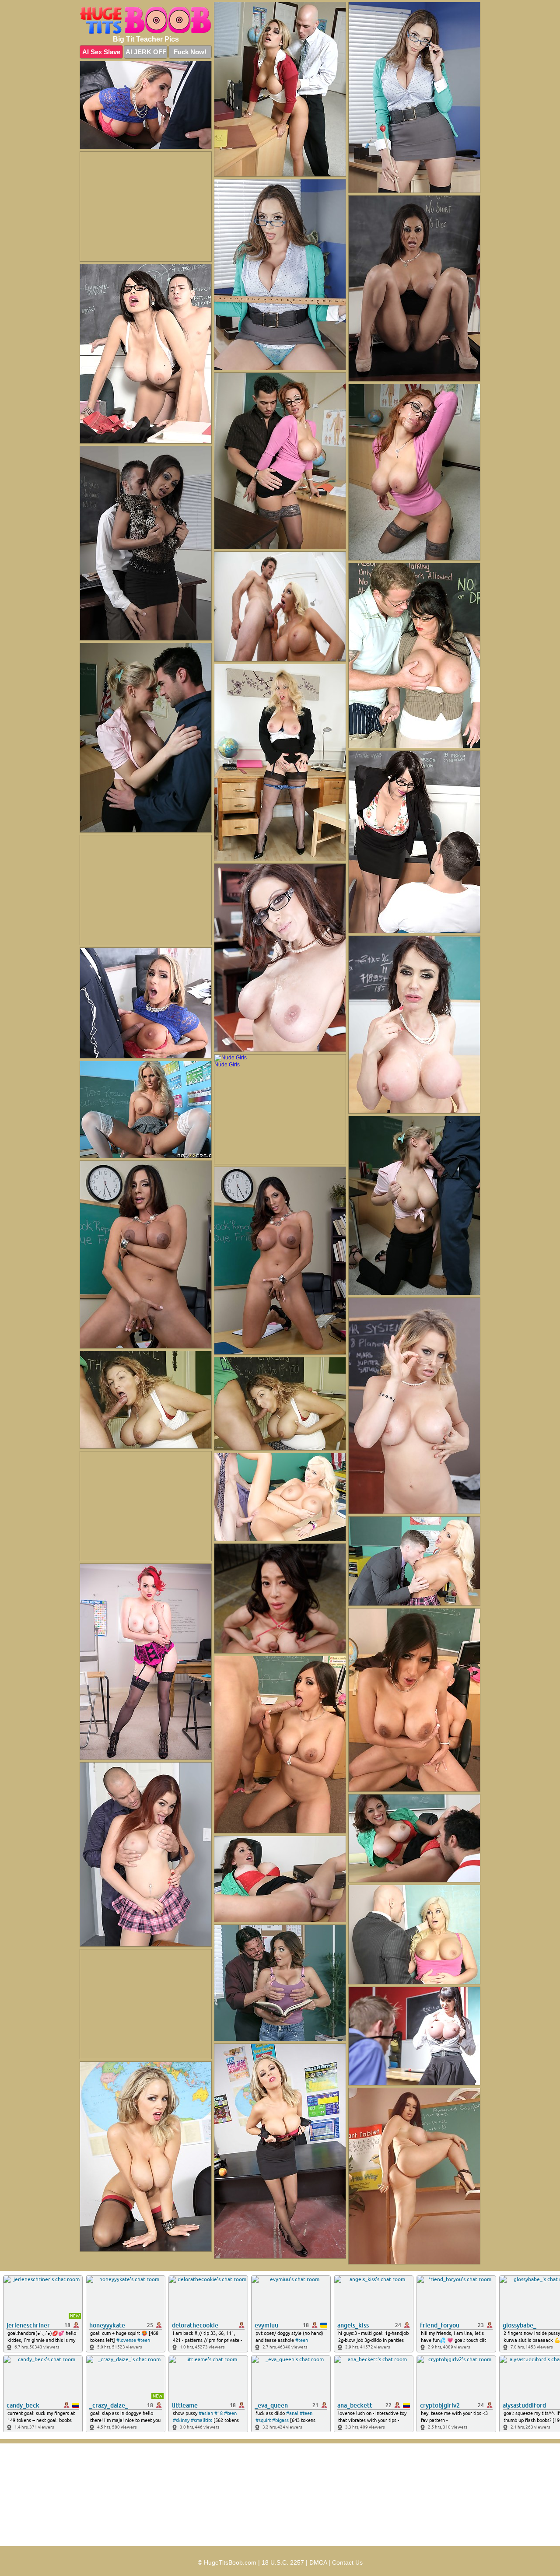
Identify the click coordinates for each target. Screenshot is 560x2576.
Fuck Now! (190, 52)
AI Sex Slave (101, 52)
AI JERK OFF (146, 52)
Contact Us (347, 2562)
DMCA (318, 2562)
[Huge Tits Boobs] (146, 21)
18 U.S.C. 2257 (283, 2562)
